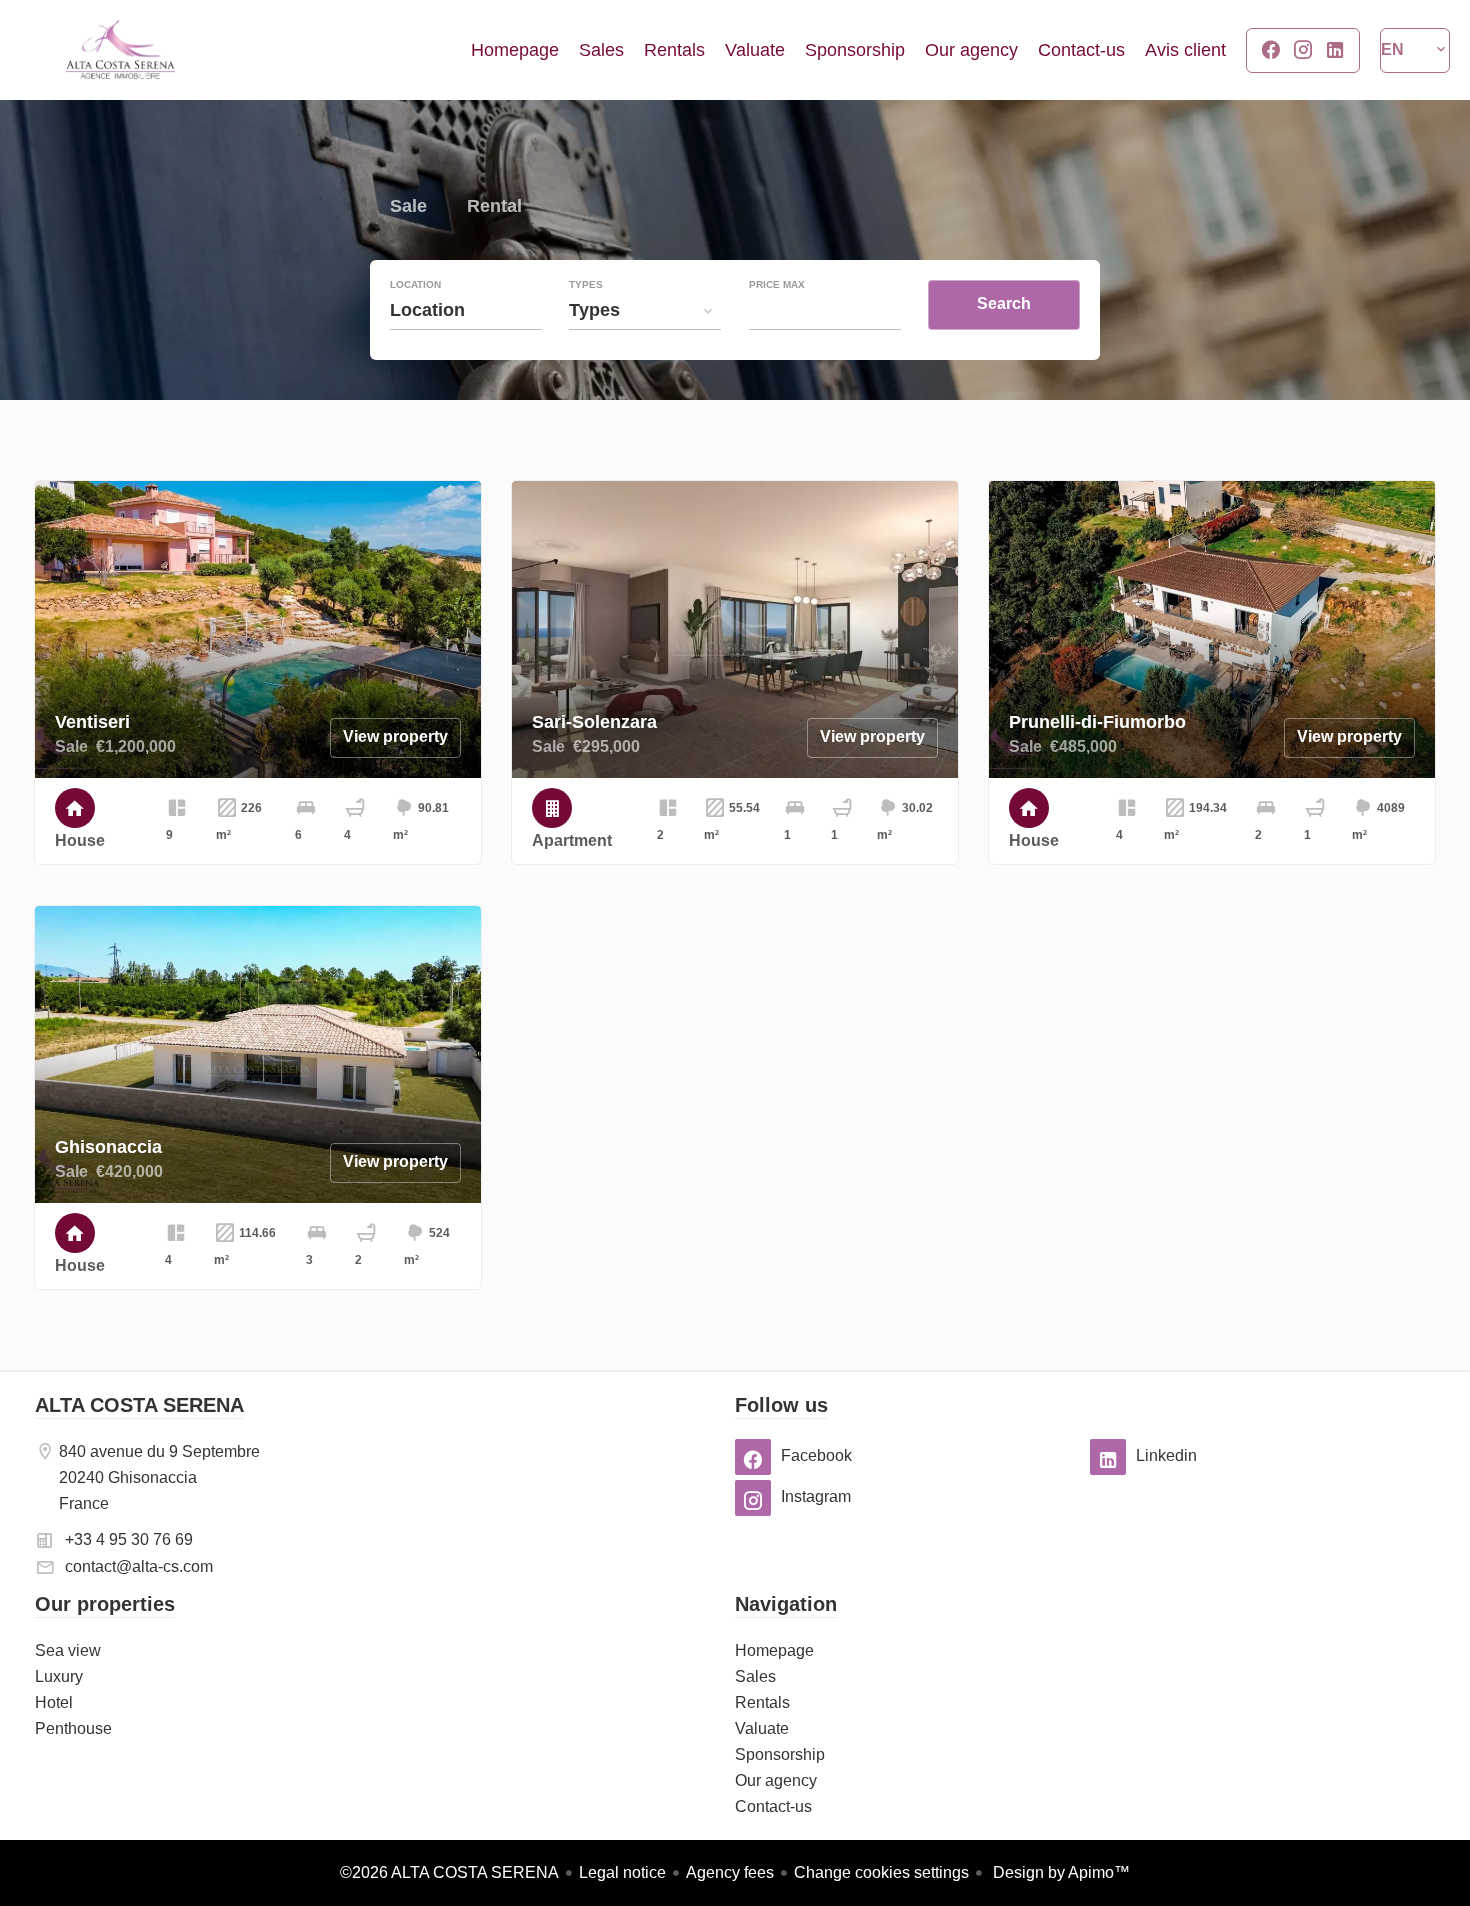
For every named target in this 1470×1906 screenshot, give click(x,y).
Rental (494, 208)
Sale (408, 208)
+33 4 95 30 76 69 (129, 1539)
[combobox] (466, 310)
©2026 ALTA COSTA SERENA (449, 1872)
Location (415, 285)
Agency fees (730, 1872)
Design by (1059, 1872)
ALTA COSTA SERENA (139, 1405)
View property (395, 736)
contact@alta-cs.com (139, 1566)
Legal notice (622, 1872)
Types (586, 285)
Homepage (120, 50)
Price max (777, 285)
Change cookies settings (881, 1872)
